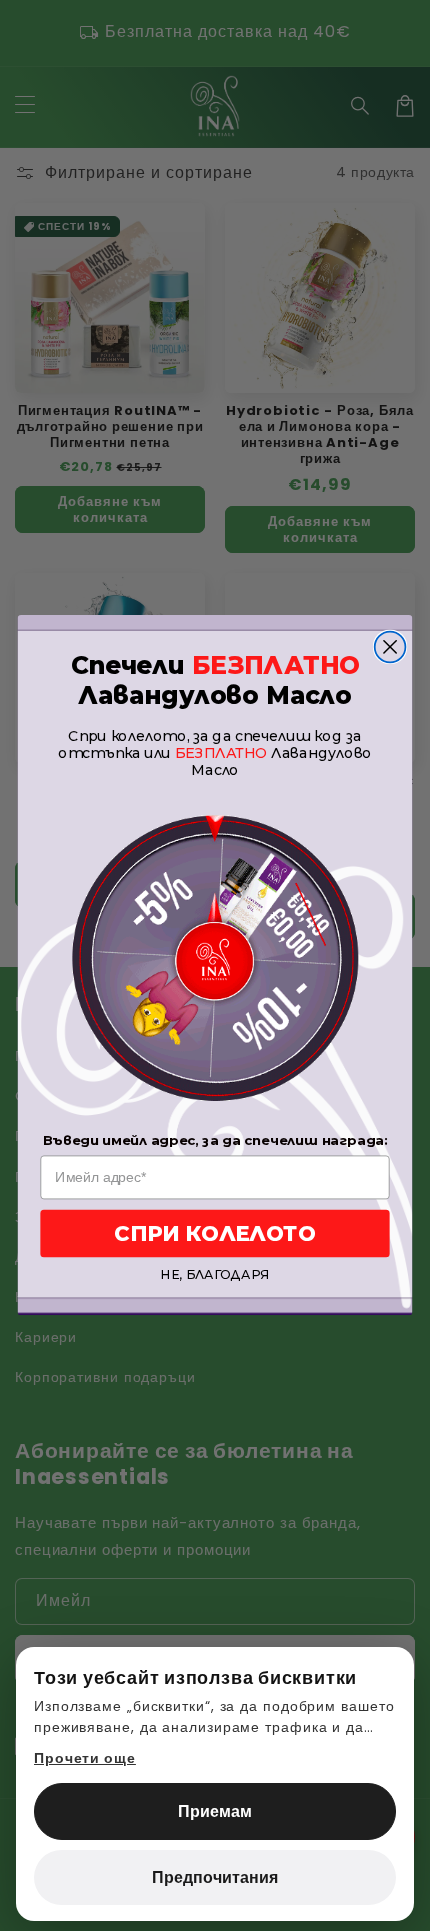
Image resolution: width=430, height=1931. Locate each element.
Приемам (215, 1811)
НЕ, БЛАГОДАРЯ (215, 1276)
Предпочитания (215, 1877)
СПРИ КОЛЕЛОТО (215, 1233)
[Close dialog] (390, 647)
